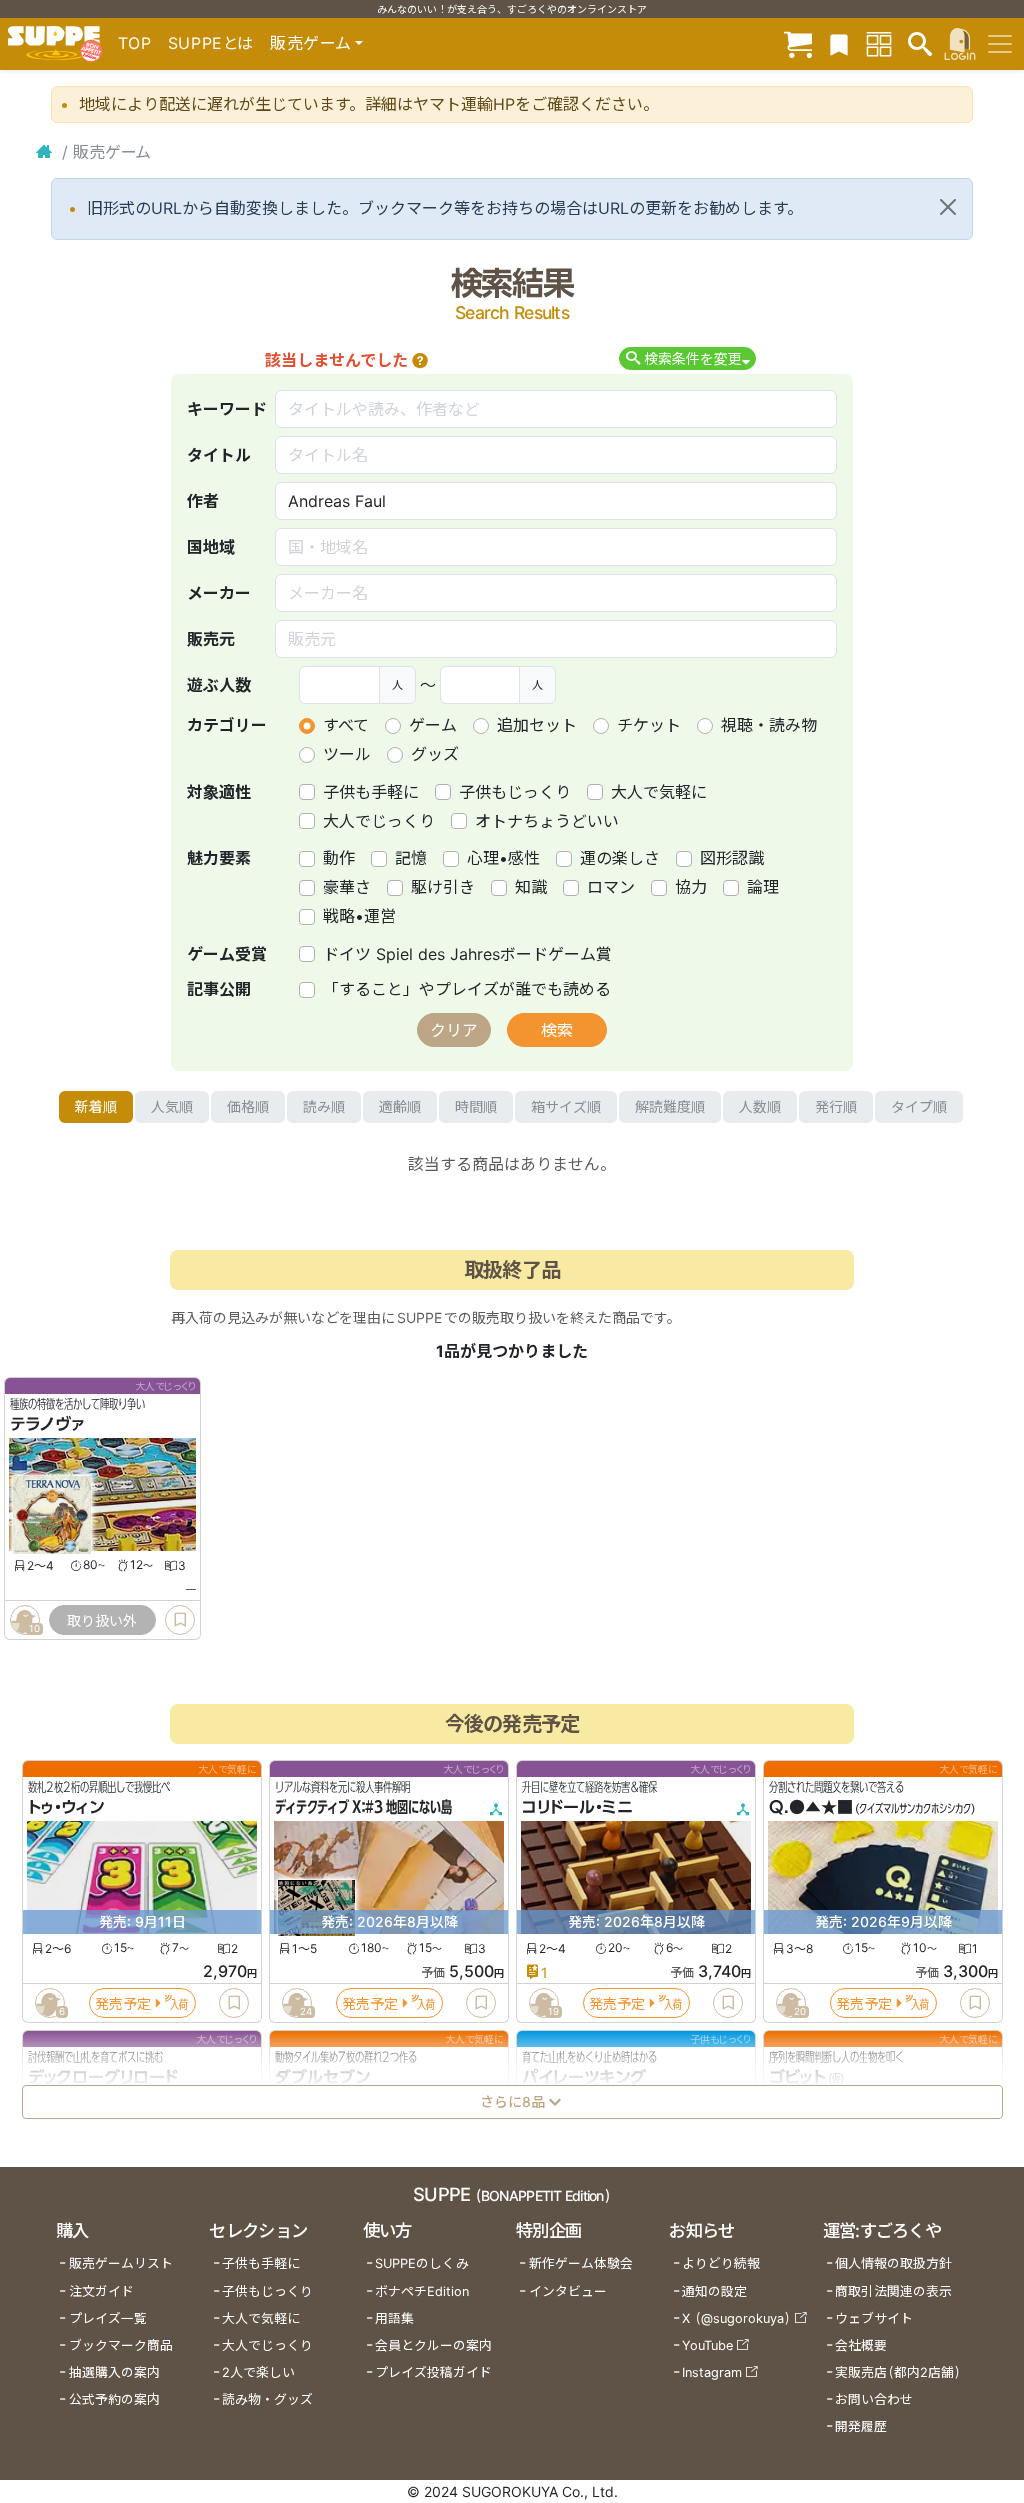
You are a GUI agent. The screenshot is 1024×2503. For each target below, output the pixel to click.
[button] (420, 360)
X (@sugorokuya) (736, 2318)
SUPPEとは (211, 43)
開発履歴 (861, 2426)
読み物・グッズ (267, 2399)
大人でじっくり (379, 821)
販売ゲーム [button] (310, 43)
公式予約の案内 (114, 2399)
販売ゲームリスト (121, 2263)
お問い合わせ (874, 2399)
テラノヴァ (47, 1425)
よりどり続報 (721, 2263)
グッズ (435, 754)
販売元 (211, 639)
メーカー (219, 593)
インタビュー (568, 2291)
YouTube (707, 2345)
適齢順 (400, 1106)
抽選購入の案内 (114, 2372)
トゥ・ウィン (66, 1808)
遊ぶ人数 (219, 685)
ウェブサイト (874, 2318)
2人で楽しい (258, 2372)
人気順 (172, 1106)
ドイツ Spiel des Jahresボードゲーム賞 (467, 954)
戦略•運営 (359, 916)
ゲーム (433, 725)
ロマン (611, 887)
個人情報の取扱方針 (893, 2263)
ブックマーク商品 (121, 2345)
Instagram (712, 2372)
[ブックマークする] (180, 1620)
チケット (649, 725)
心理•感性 (503, 858)
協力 (691, 887)
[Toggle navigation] (1000, 44)
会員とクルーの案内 (433, 2345)
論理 (763, 887)
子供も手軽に (371, 792)
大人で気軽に (659, 792)
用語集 (394, 2318)
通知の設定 (714, 2291)
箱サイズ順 (566, 1106)
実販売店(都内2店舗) (898, 2372)
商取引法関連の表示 (893, 2291)
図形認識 (732, 858)
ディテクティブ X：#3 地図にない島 (363, 1808)
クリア (454, 1030)
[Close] (948, 207)
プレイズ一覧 (108, 2318)
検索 (557, 1030)
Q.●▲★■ (811, 1808)
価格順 (248, 1106)
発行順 (836, 1106)
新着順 (96, 1106)
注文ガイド (101, 2291)
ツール (347, 754)
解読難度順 (670, 1106)
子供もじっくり (515, 792)
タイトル (219, 455)
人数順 (760, 1106)
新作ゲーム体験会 (581, 2263)
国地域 (211, 547)
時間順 (476, 1106)
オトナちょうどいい (547, 821)
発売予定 (123, 2003)
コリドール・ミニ (577, 1808)
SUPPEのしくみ (422, 2263)
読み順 (324, 1106)
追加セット (537, 725)
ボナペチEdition (422, 2291)
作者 (203, 501)
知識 (531, 887)
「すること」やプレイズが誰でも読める (467, 989)
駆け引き (443, 887)
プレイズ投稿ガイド (433, 2372)
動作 (339, 858)
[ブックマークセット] (839, 43)
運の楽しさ (620, 858)
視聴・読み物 (769, 725)
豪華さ (347, 887)
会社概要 (861, 2345)
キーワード (227, 409)
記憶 (411, 858)
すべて (346, 725)
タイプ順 (919, 1106)
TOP (135, 43)
